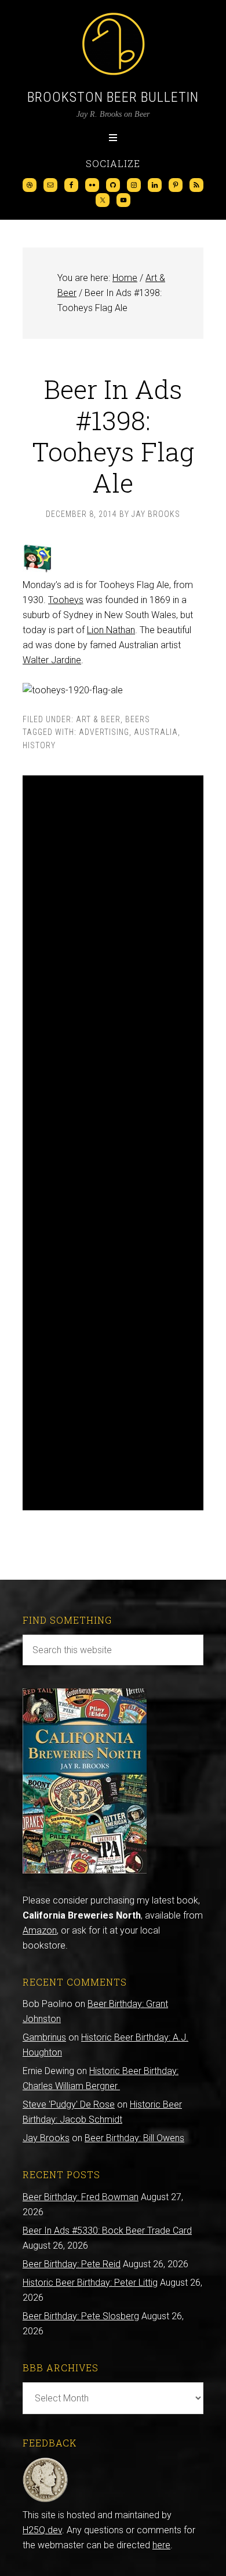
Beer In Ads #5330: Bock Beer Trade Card (107, 2231)
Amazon (40, 1930)
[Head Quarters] (45, 2500)
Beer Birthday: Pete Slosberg (81, 2316)
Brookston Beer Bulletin (113, 97)
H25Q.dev (42, 2530)
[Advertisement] (113, 1143)
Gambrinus (44, 2037)
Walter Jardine (52, 660)
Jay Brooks (46, 2138)
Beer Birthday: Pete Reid (72, 2264)
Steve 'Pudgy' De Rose (69, 2104)
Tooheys (66, 600)
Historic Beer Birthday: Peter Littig (90, 2283)
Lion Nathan (111, 630)
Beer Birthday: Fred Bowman (81, 2197)
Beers (138, 719)
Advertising (104, 732)
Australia (156, 732)
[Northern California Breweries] (85, 1870)
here (161, 2545)
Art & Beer (98, 719)
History (39, 745)
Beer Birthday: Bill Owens (134, 2138)
